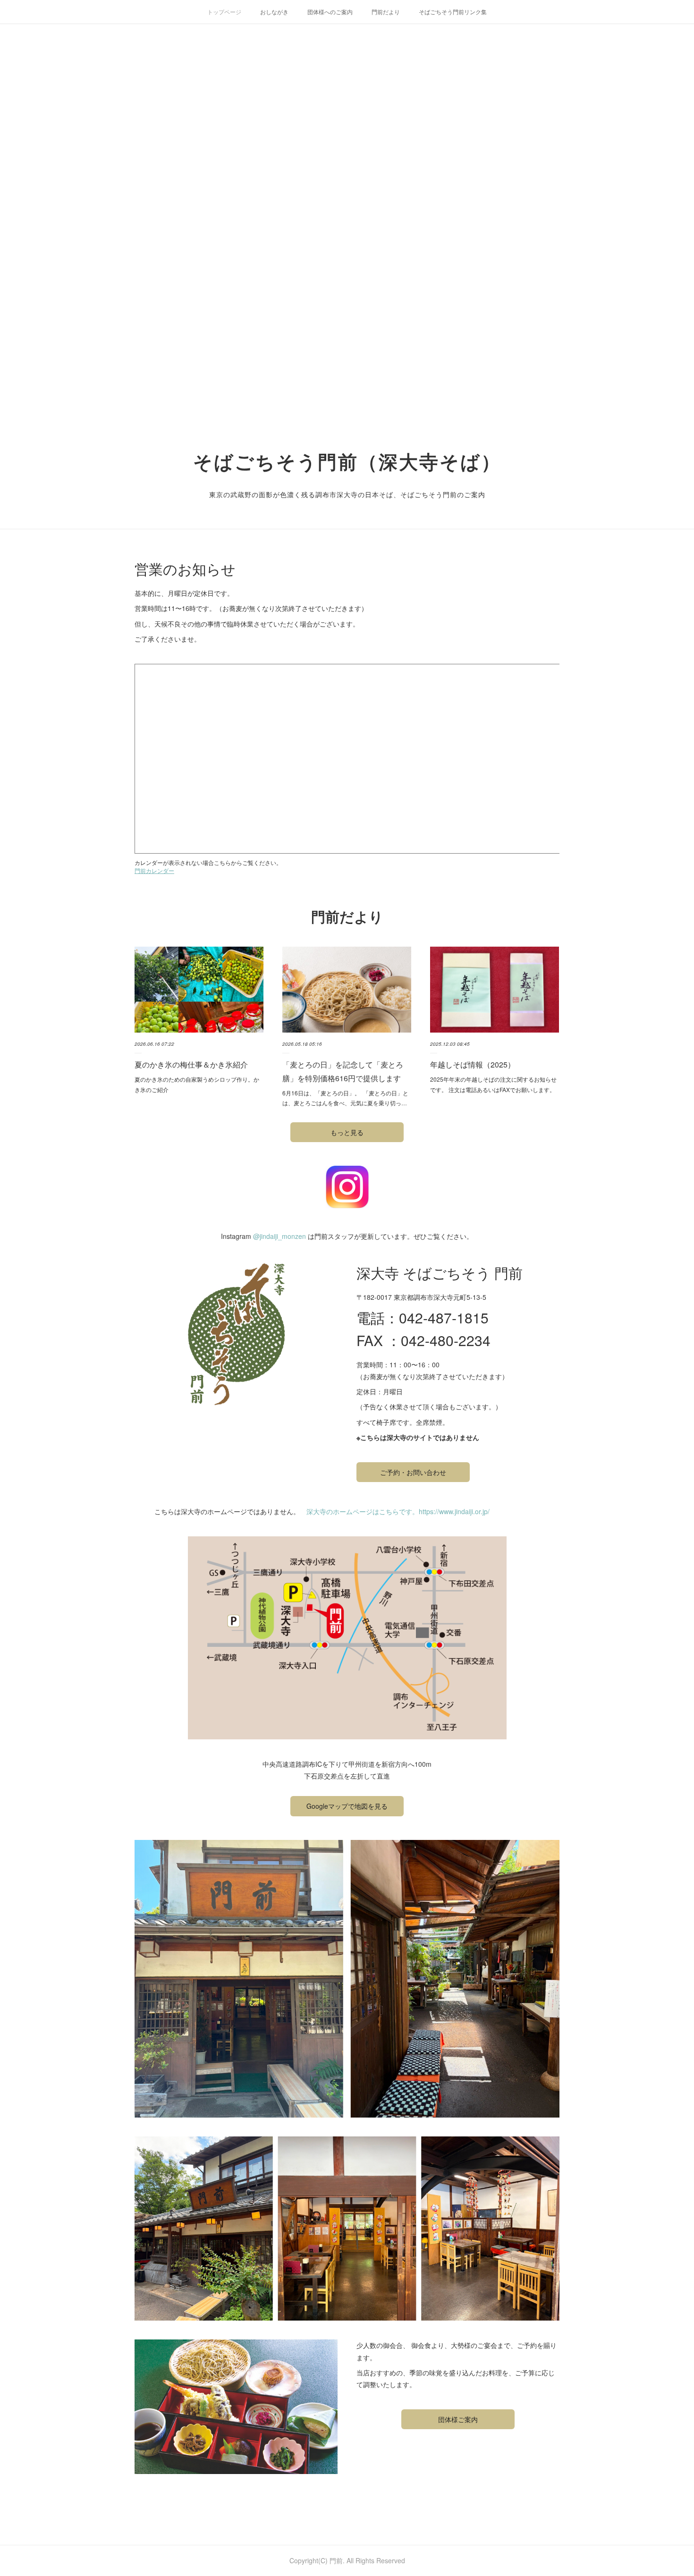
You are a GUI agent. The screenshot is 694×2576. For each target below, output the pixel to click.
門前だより (386, 12)
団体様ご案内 (458, 2419)
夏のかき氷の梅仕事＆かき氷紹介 (191, 1064)
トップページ (224, 12)
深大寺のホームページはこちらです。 (363, 1511)
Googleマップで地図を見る (347, 1806)
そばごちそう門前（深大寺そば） (347, 461)
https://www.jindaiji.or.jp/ (454, 1511)
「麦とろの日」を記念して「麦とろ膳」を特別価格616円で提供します (343, 1071)
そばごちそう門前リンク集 (453, 12)
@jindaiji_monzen (279, 1236)
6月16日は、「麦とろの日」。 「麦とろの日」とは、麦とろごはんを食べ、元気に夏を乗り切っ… (345, 1098)
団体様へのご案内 (330, 12)
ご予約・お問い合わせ (413, 1472)
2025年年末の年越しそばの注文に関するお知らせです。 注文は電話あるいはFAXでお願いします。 (493, 1084)
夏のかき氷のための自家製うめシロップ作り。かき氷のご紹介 (197, 1084)
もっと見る (347, 1132)
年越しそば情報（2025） (473, 1064)
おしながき (274, 12)
